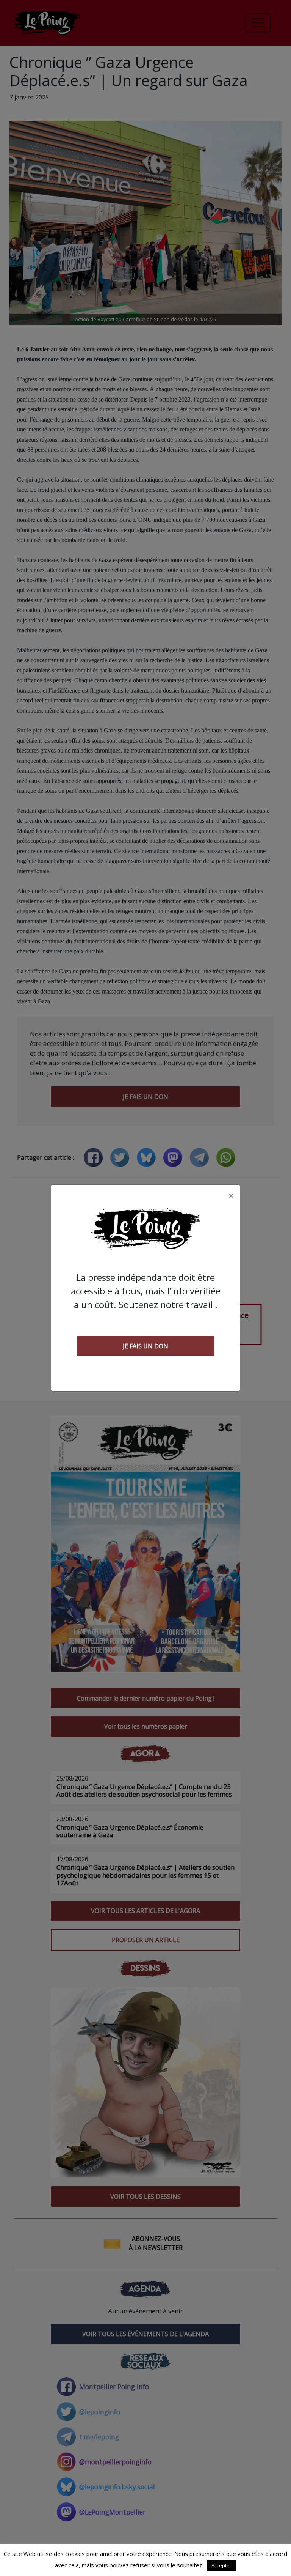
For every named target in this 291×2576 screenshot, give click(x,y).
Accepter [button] (221, 2565)
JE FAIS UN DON (145, 1346)
